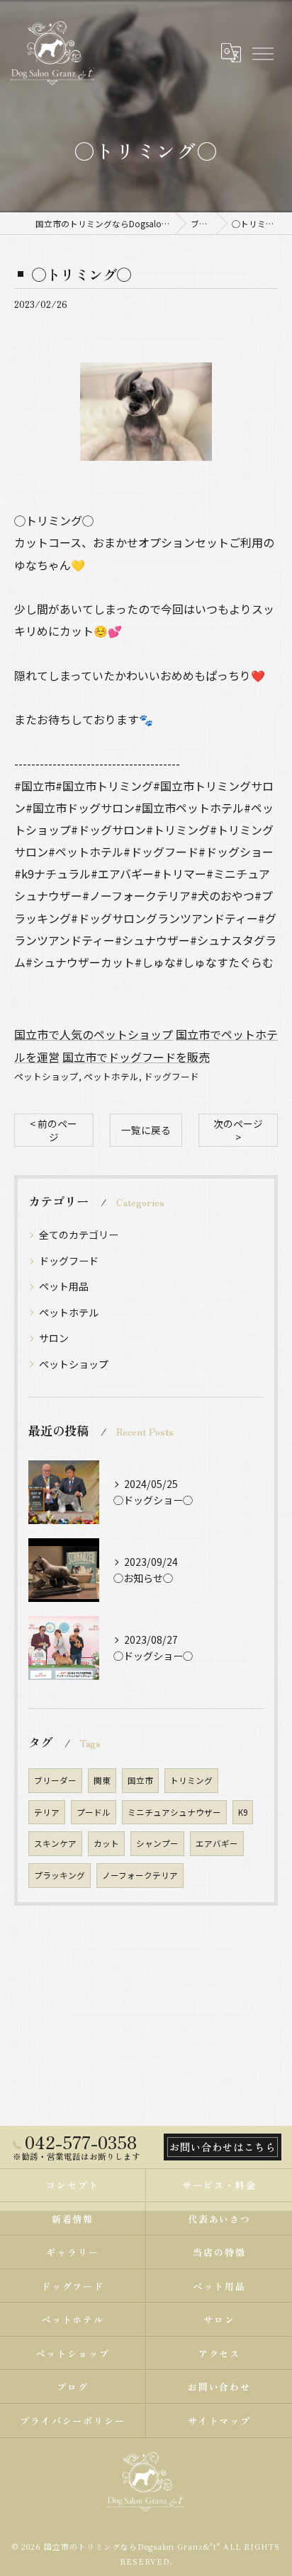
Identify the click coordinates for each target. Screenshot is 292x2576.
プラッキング (60, 1875)
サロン (54, 1338)
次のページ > (238, 1130)
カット (106, 1843)
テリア (47, 1812)
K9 (243, 1812)
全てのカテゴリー (79, 1235)
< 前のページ (54, 1130)
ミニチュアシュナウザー (174, 1812)
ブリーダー (55, 1780)
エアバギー (217, 1843)
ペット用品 (64, 1286)
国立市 (140, 1780)
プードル (94, 1812)
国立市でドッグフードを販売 (136, 1057)
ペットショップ (46, 1076)
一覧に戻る (146, 1130)
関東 (102, 1780)
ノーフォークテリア (140, 1875)
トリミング (191, 1780)
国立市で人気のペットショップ (94, 1034)
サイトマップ (220, 2421)
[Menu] (262, 52)
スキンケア (55, 1843)
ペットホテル (111, 1076)
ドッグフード (172, 1076)
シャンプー (157, 1843)
